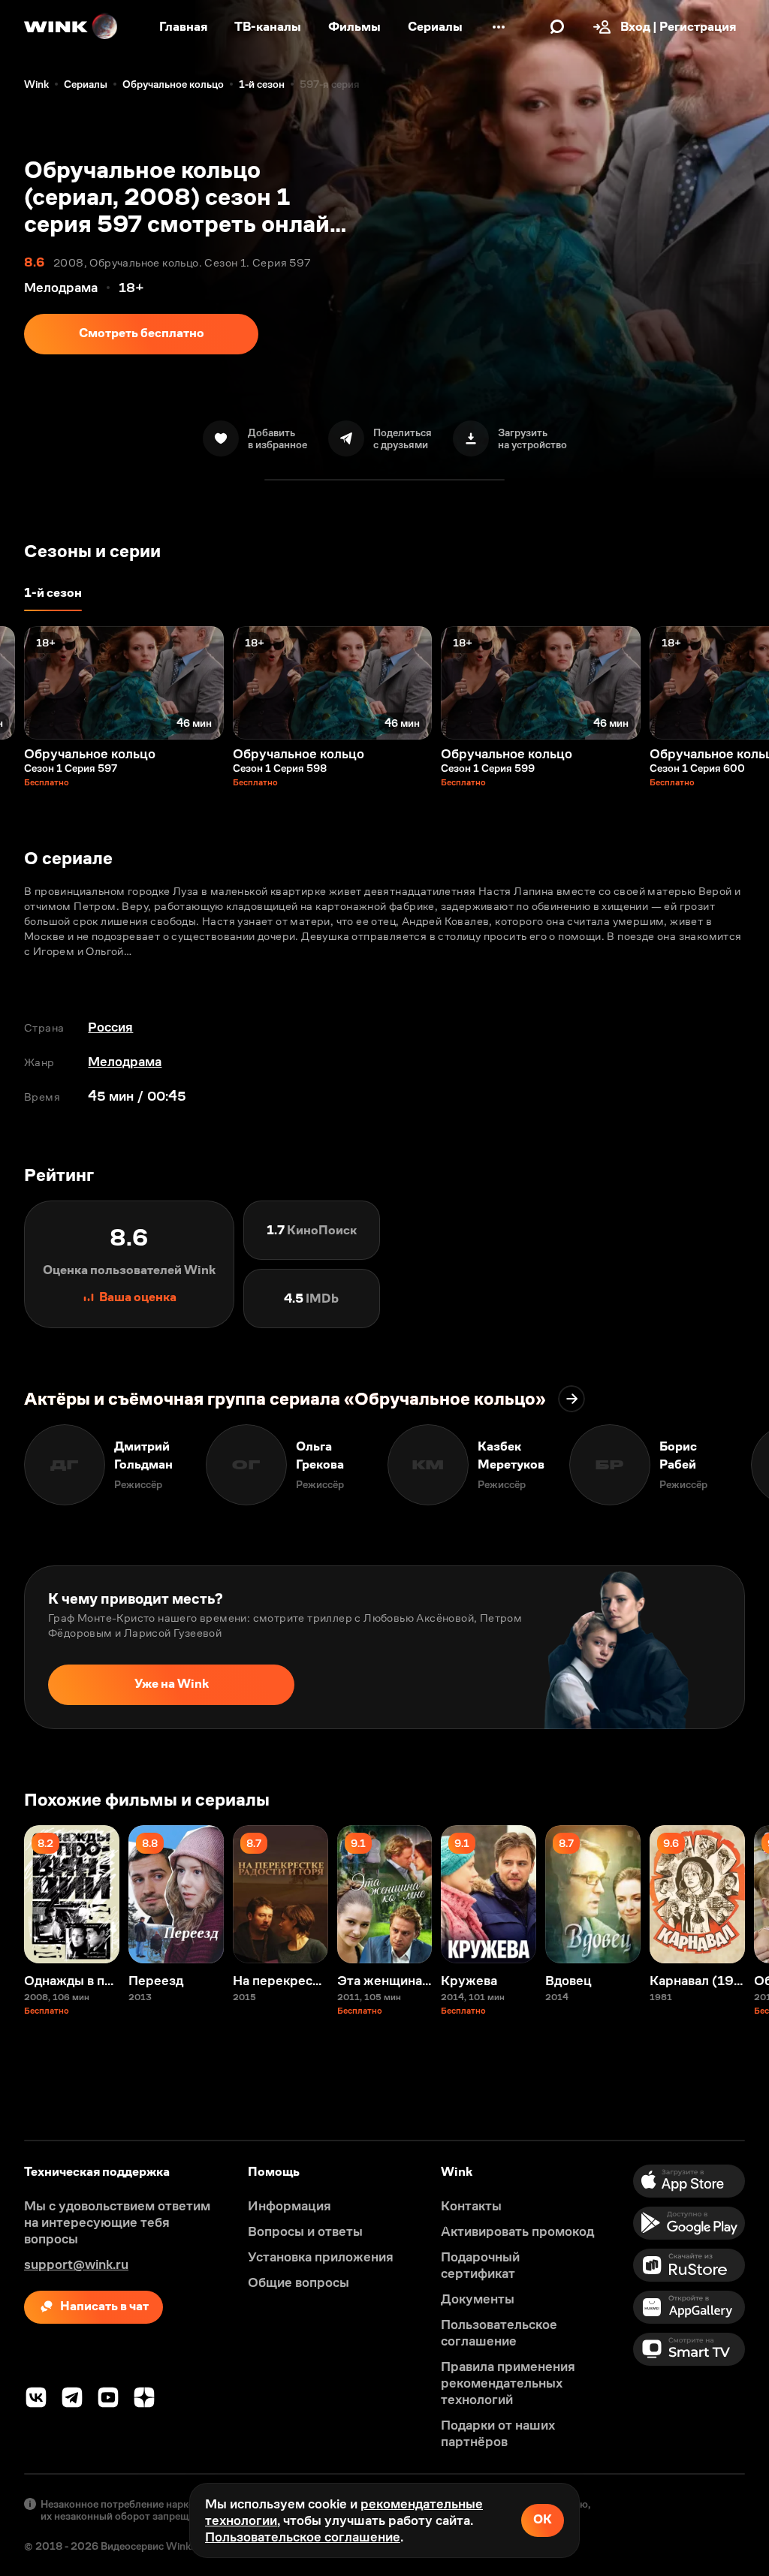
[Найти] (557, 27)
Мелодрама (125, 1062)
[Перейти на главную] (71, 27)
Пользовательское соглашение (303, 2537)
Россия (110, 1027)
